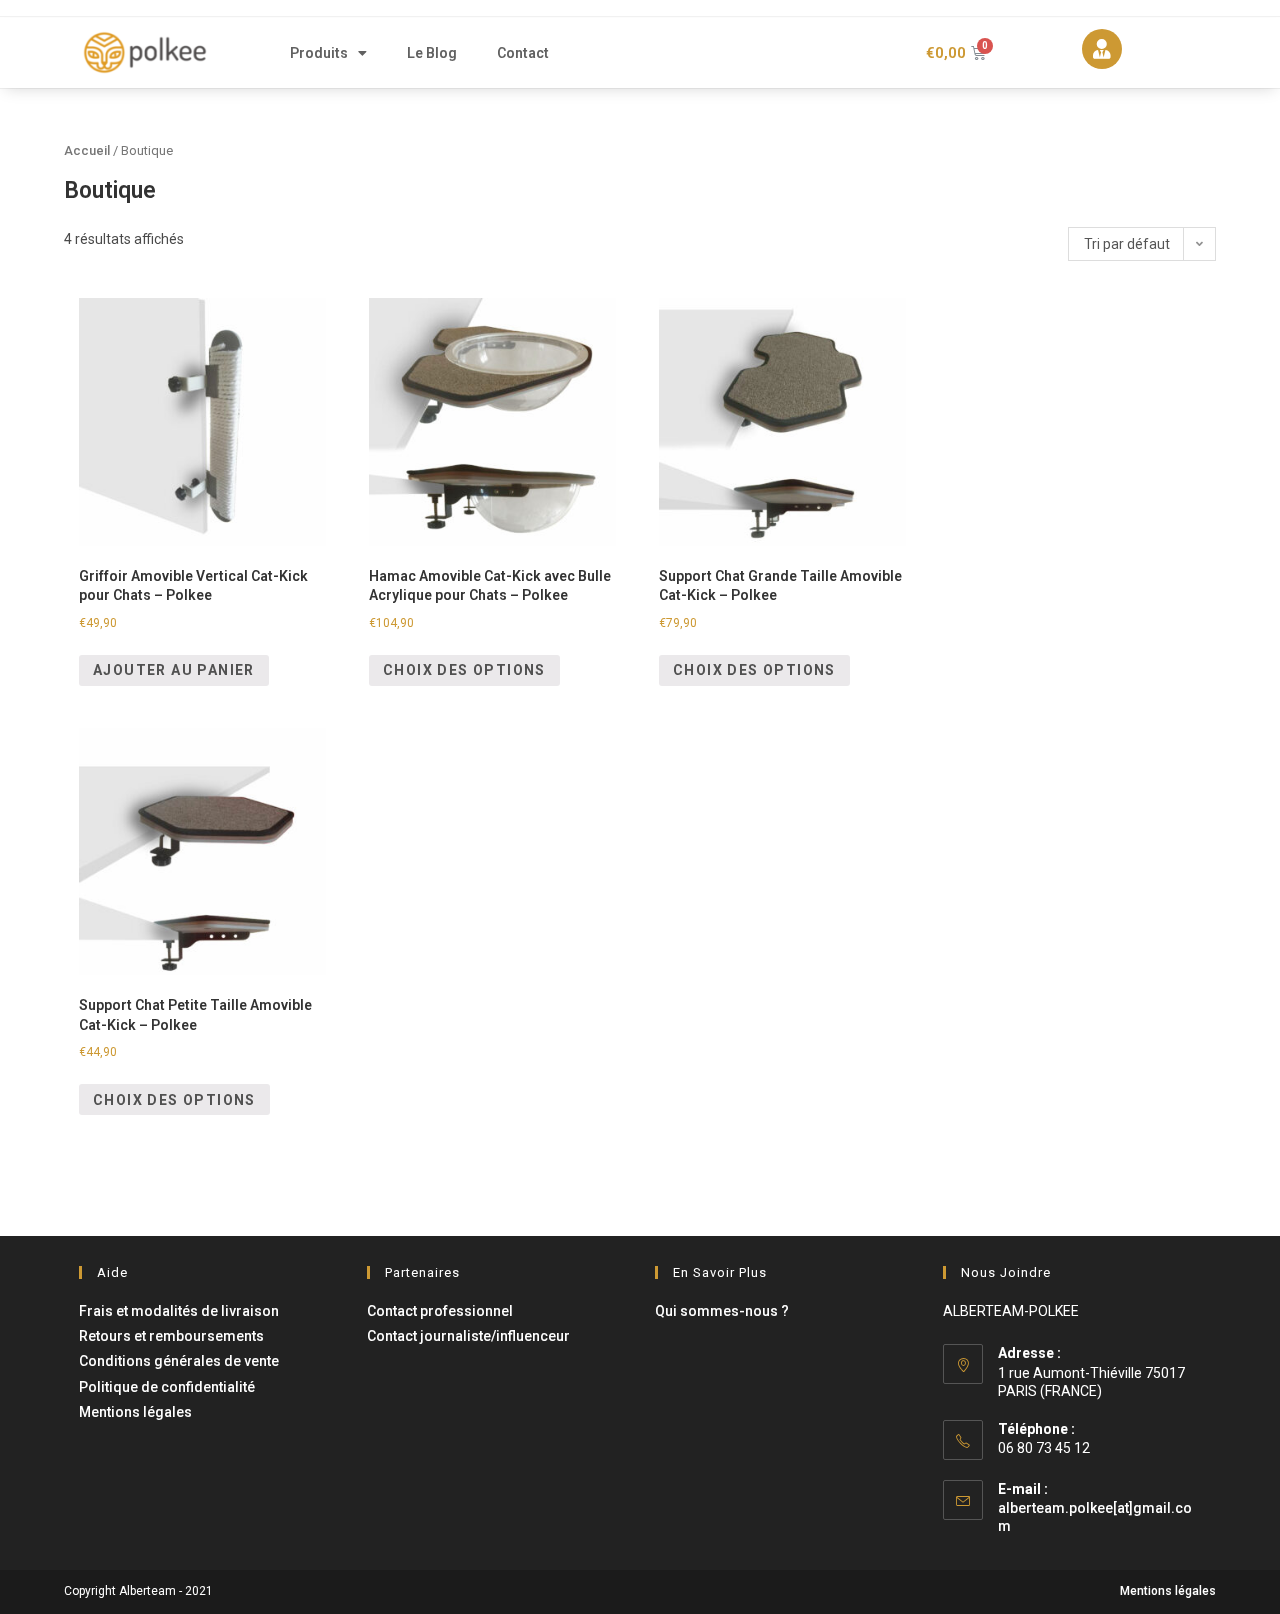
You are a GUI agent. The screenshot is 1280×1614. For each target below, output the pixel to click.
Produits (319, 53)
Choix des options (464, 670)
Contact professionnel (440, 1311)
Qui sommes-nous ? (722, 1311)
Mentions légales (135, 1412)
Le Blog (432, 53)
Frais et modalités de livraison (179, 1311)
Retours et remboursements (171, 1336)
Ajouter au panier (174, 670)
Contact (523, 53)
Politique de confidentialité (167, 1387)
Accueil (87, 150)
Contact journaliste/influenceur (468, 1336)
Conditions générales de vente (179, 1361)
